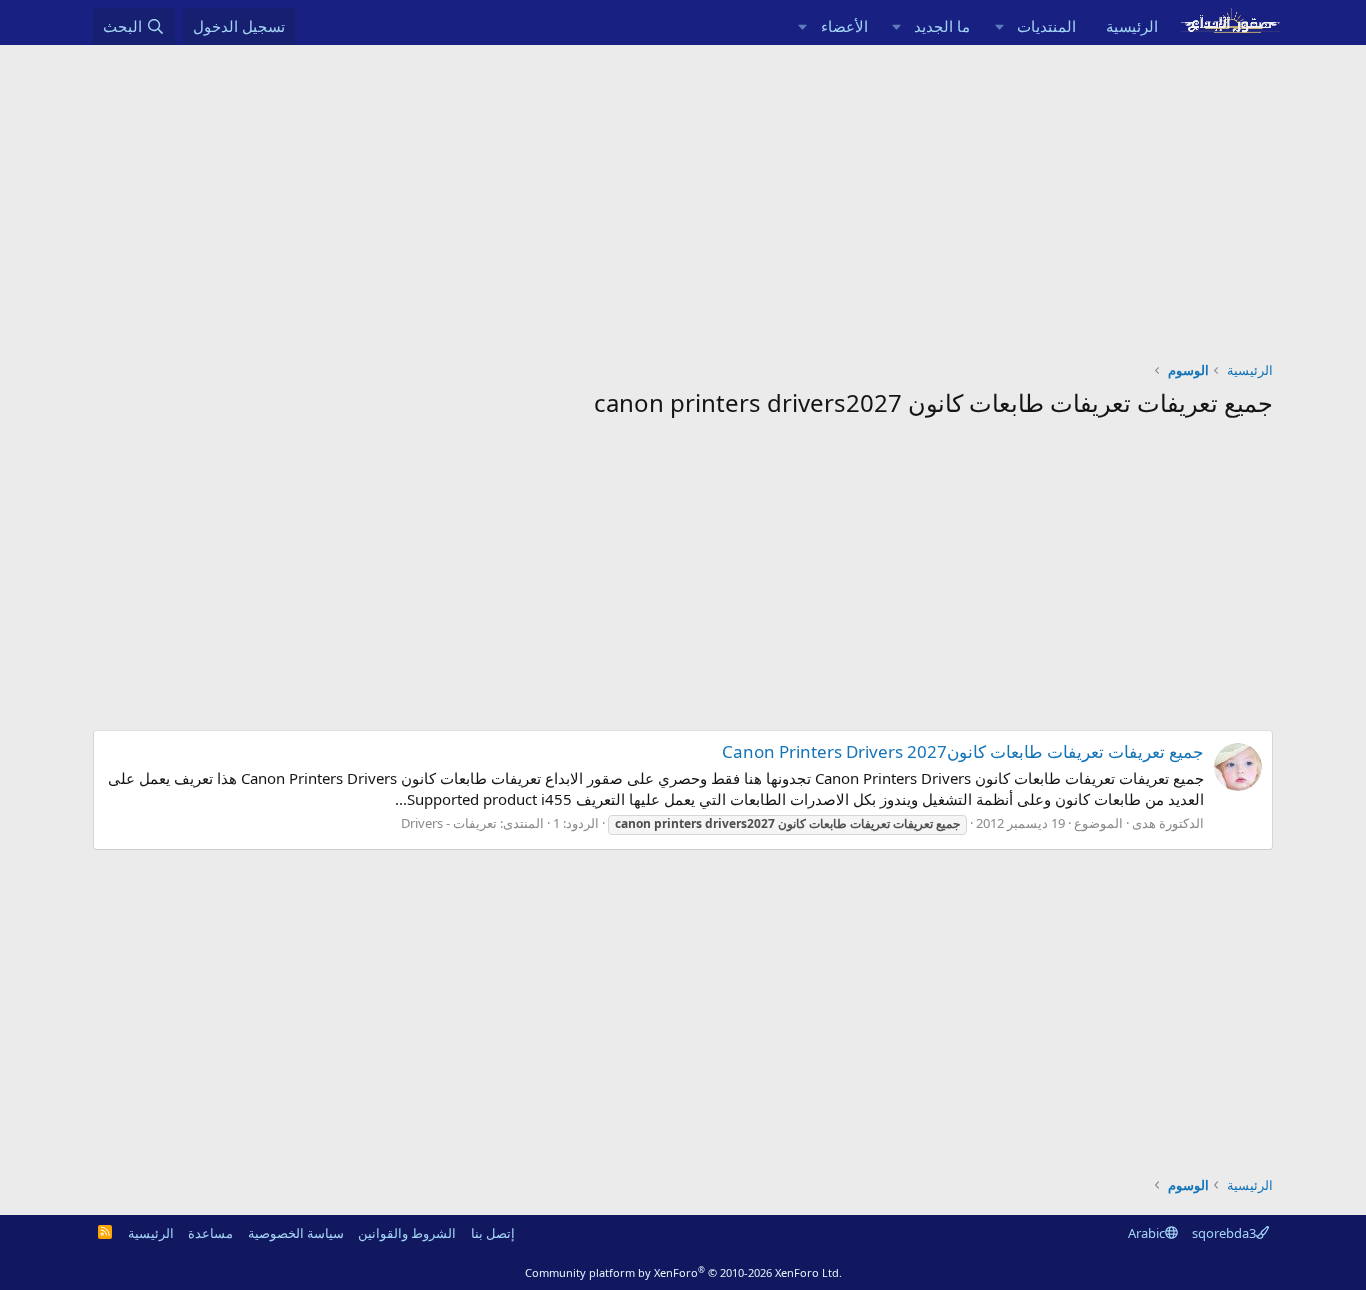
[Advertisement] (683, 195)
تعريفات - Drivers (449, 823)
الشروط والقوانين (407, 1233)
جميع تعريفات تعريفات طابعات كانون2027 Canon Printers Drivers (963, 751)
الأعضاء (844, 26)
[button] (999, 26)
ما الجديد (942, 26)
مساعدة (210, 1233)
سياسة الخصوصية (296, 1233)
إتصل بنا (493, 1233)
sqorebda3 (1224, 1233)
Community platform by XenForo (683, 1272)
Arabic (1146, 1233)
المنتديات (1046, 26)
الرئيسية (1132, 26)
